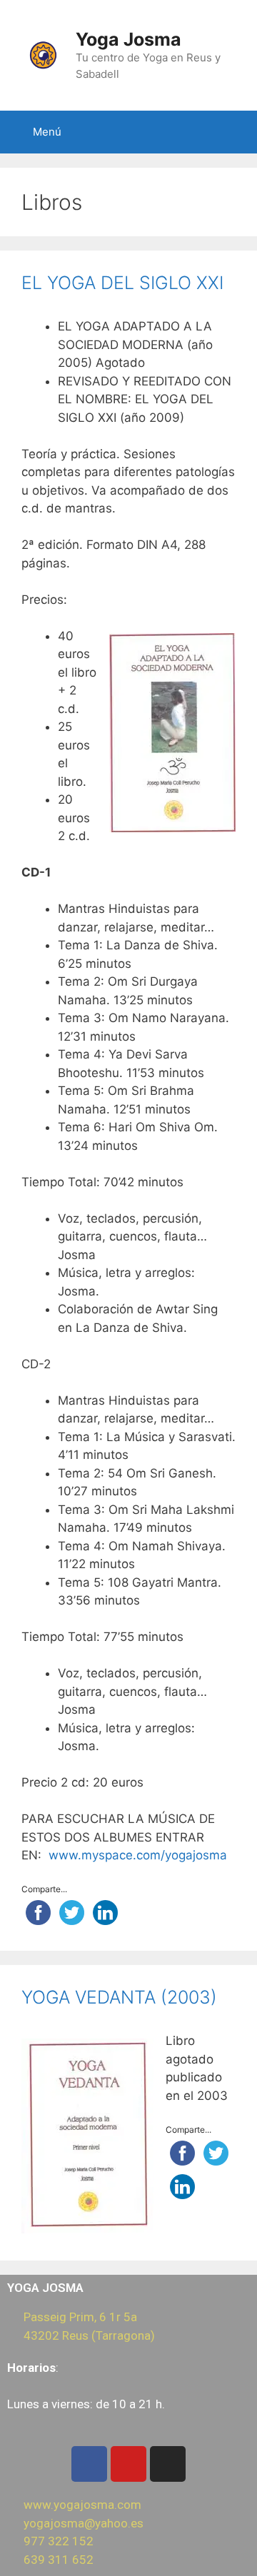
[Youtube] (128, 2464)
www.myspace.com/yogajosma (138, 1855)
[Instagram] (168, 2464)
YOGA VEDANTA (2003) (119, 1997)
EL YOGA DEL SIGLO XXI (122, 283)
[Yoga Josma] (43, 54)
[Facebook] (89, 2464)
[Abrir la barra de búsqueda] (242, 132)
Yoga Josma (128, 39)
